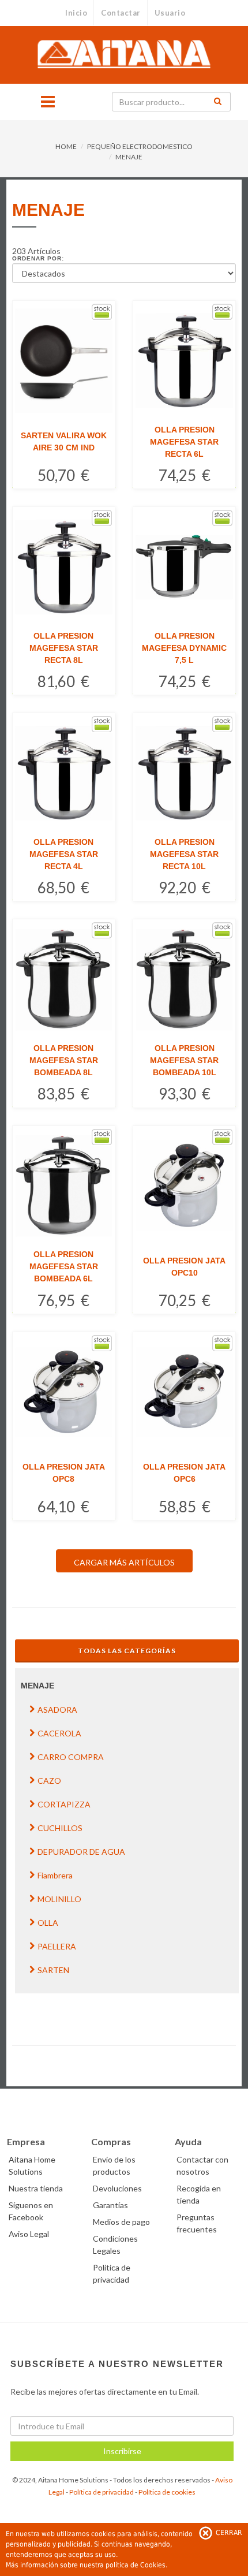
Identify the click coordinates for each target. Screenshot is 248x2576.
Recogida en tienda (199, 2194)
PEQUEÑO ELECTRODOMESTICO (140, 146)
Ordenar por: (38, 258)
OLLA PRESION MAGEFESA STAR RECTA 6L (184, 442)
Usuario (170, 13)
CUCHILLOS (60, 1828)
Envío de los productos (114, 2165)
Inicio (76, 13)
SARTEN (53, 1970)
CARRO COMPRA (71, 1757)
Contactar (121, 13)
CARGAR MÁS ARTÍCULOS (124, 1562)
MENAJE (129, 157)
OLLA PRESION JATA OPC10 (184, 1267)
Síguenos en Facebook (31, 2211)
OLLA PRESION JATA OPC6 (184, 1473)
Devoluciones (117, 2188)
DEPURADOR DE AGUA (81, 1852)
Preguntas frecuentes (197, 2223)
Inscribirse (122, 2451)
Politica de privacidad (112, 2273)
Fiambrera (55, 1875)
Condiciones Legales (115, 2245)
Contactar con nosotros (202, 2165)
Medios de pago (121, 2222)
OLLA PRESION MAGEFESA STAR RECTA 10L (184, 854)
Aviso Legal (29, 2234)
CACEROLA (59, 1733)
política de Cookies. (136, 2565)
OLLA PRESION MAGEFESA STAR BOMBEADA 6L (64, 1266)
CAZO (49, 1781)
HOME (66, 146)
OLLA (48, 1923)
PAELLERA (57, 1946)
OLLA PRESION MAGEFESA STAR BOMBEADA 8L (64, 1060)
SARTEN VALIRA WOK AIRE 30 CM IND (64, 441)
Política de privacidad (102, 2492)
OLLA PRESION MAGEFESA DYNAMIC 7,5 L (184, 648)
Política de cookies (167, 2492)
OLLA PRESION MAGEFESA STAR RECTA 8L (64, 648)
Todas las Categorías (127, 1651)
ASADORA (57, 1710)
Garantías (110, 2205)
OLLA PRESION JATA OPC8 (64, 1473)
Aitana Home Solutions (32, 2165)
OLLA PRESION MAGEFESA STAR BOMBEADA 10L (184, 1060)
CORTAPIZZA (64, 1804)
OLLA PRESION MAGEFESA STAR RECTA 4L (64, 854)
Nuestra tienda (36, 2188)
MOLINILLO (59, 1899)
